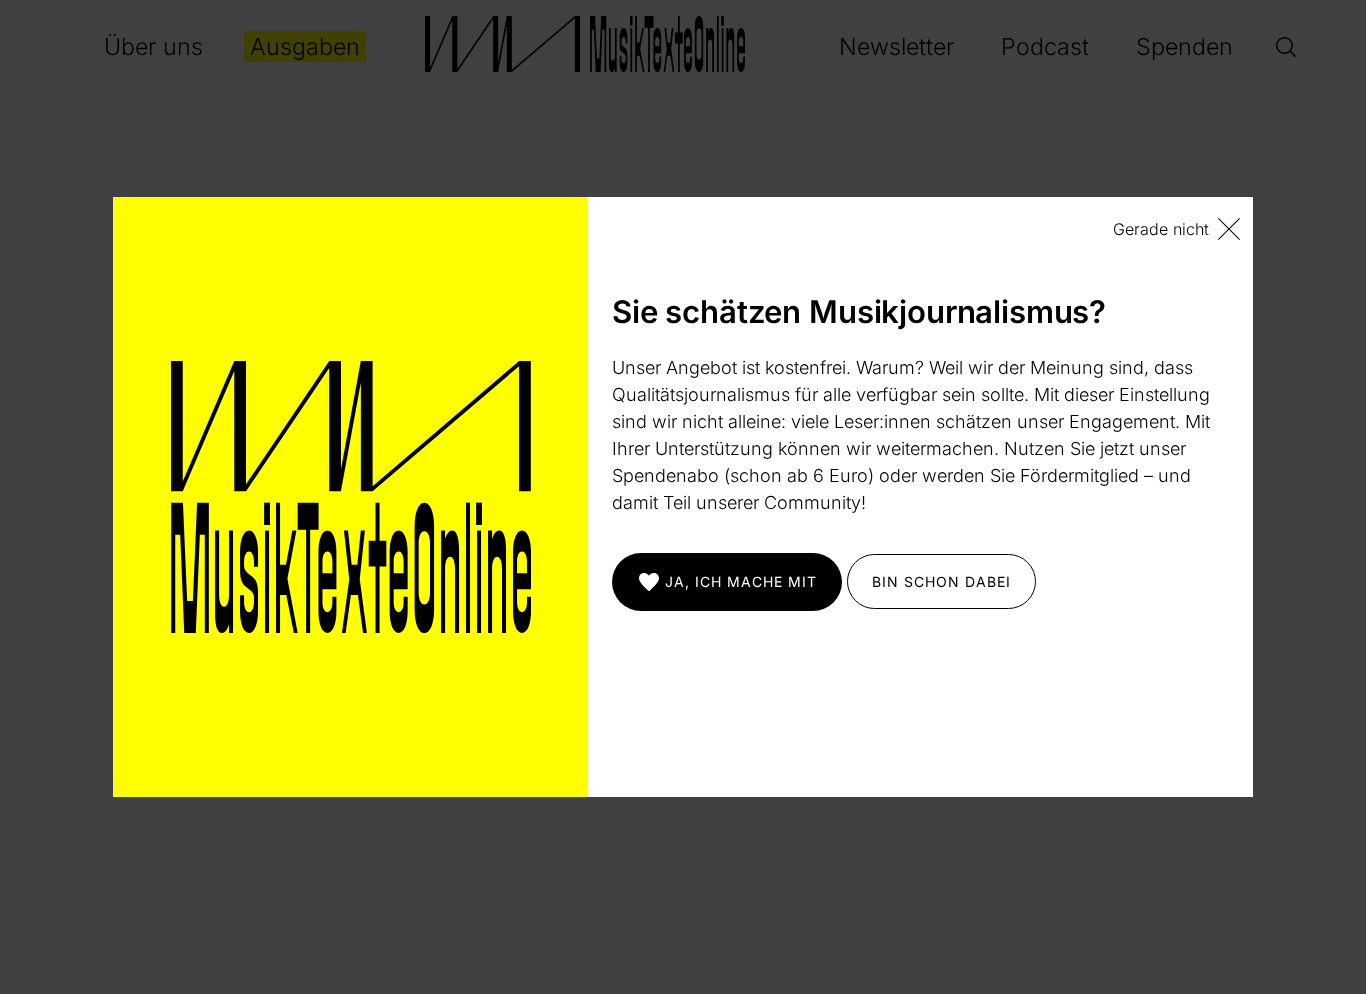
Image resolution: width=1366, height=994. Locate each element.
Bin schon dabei (941, 581)
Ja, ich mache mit (741, 581)
